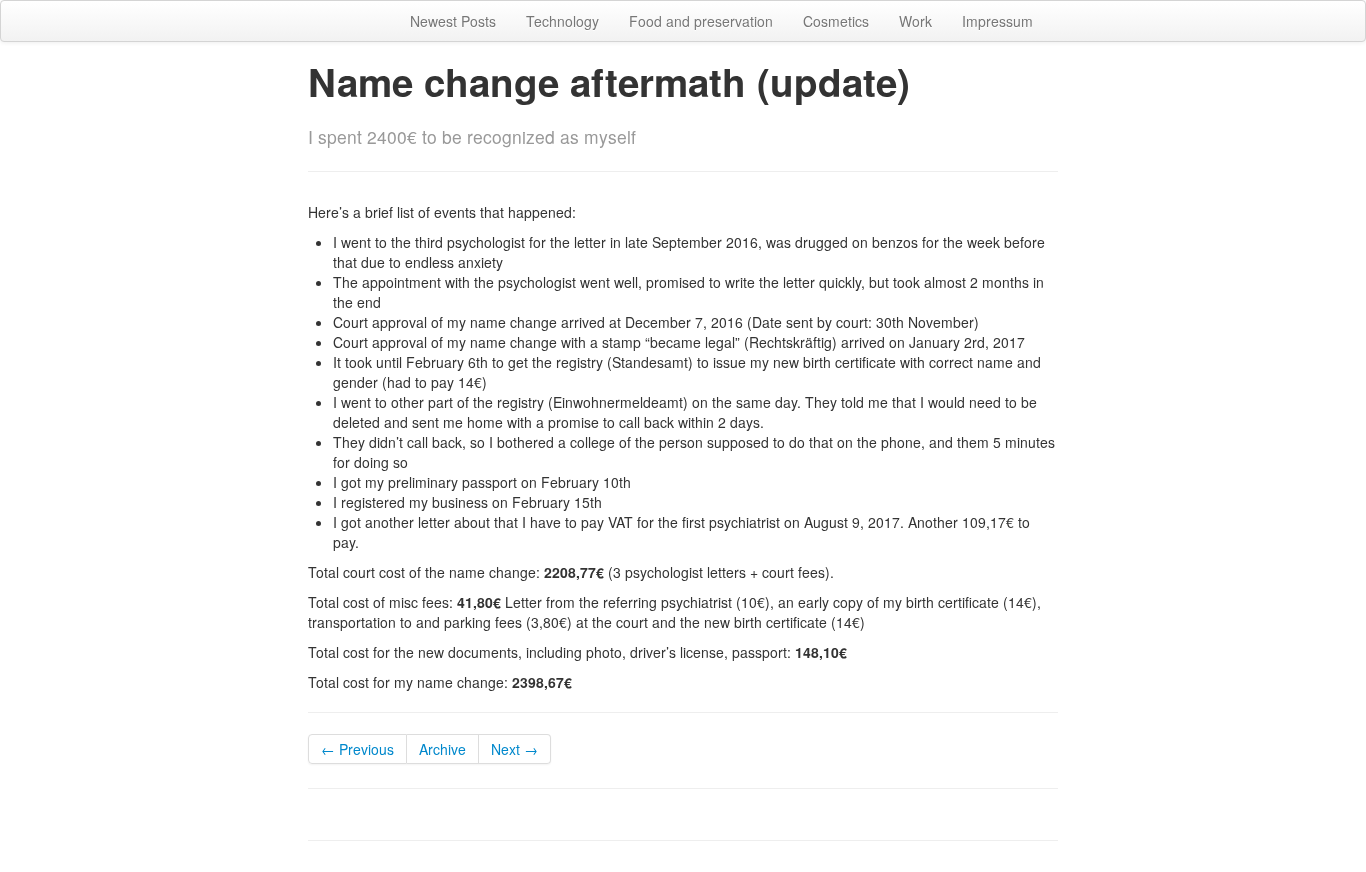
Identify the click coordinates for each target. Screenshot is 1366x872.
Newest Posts (453, 21)
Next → (514, 749)
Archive (442, 749)
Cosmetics (836, 21)
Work (915, 21)
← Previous (357, 749)
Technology (562, 21)
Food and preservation (701, 21)
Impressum (997, 21)
